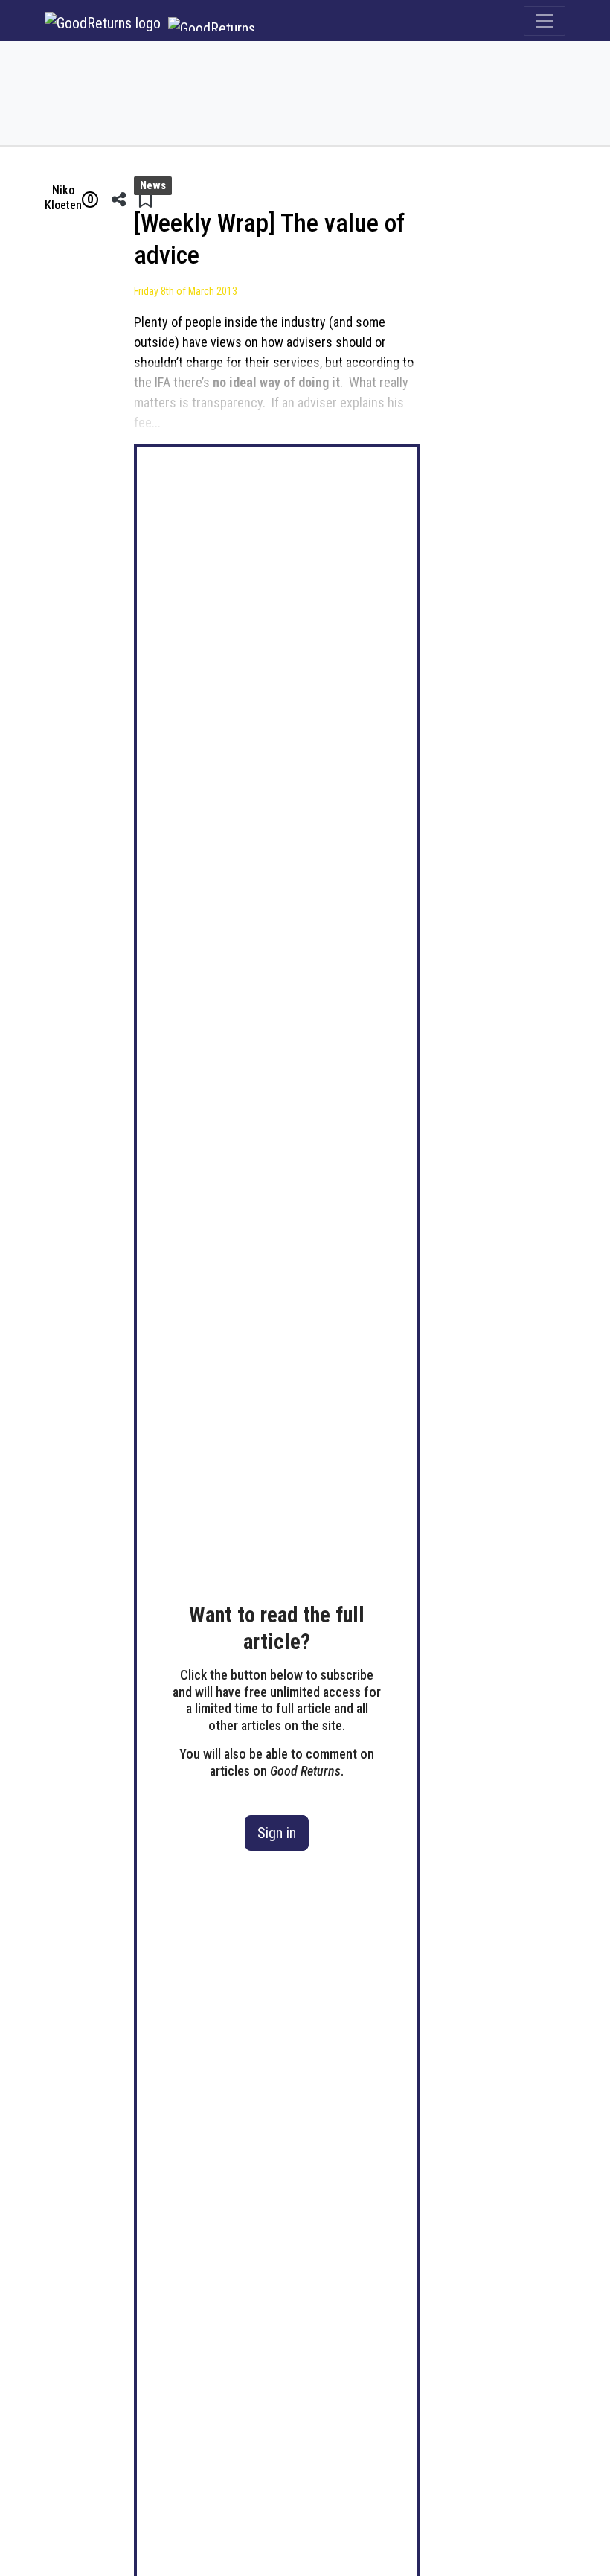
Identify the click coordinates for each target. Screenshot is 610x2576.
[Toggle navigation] (545, 21)
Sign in (277, 1833)
